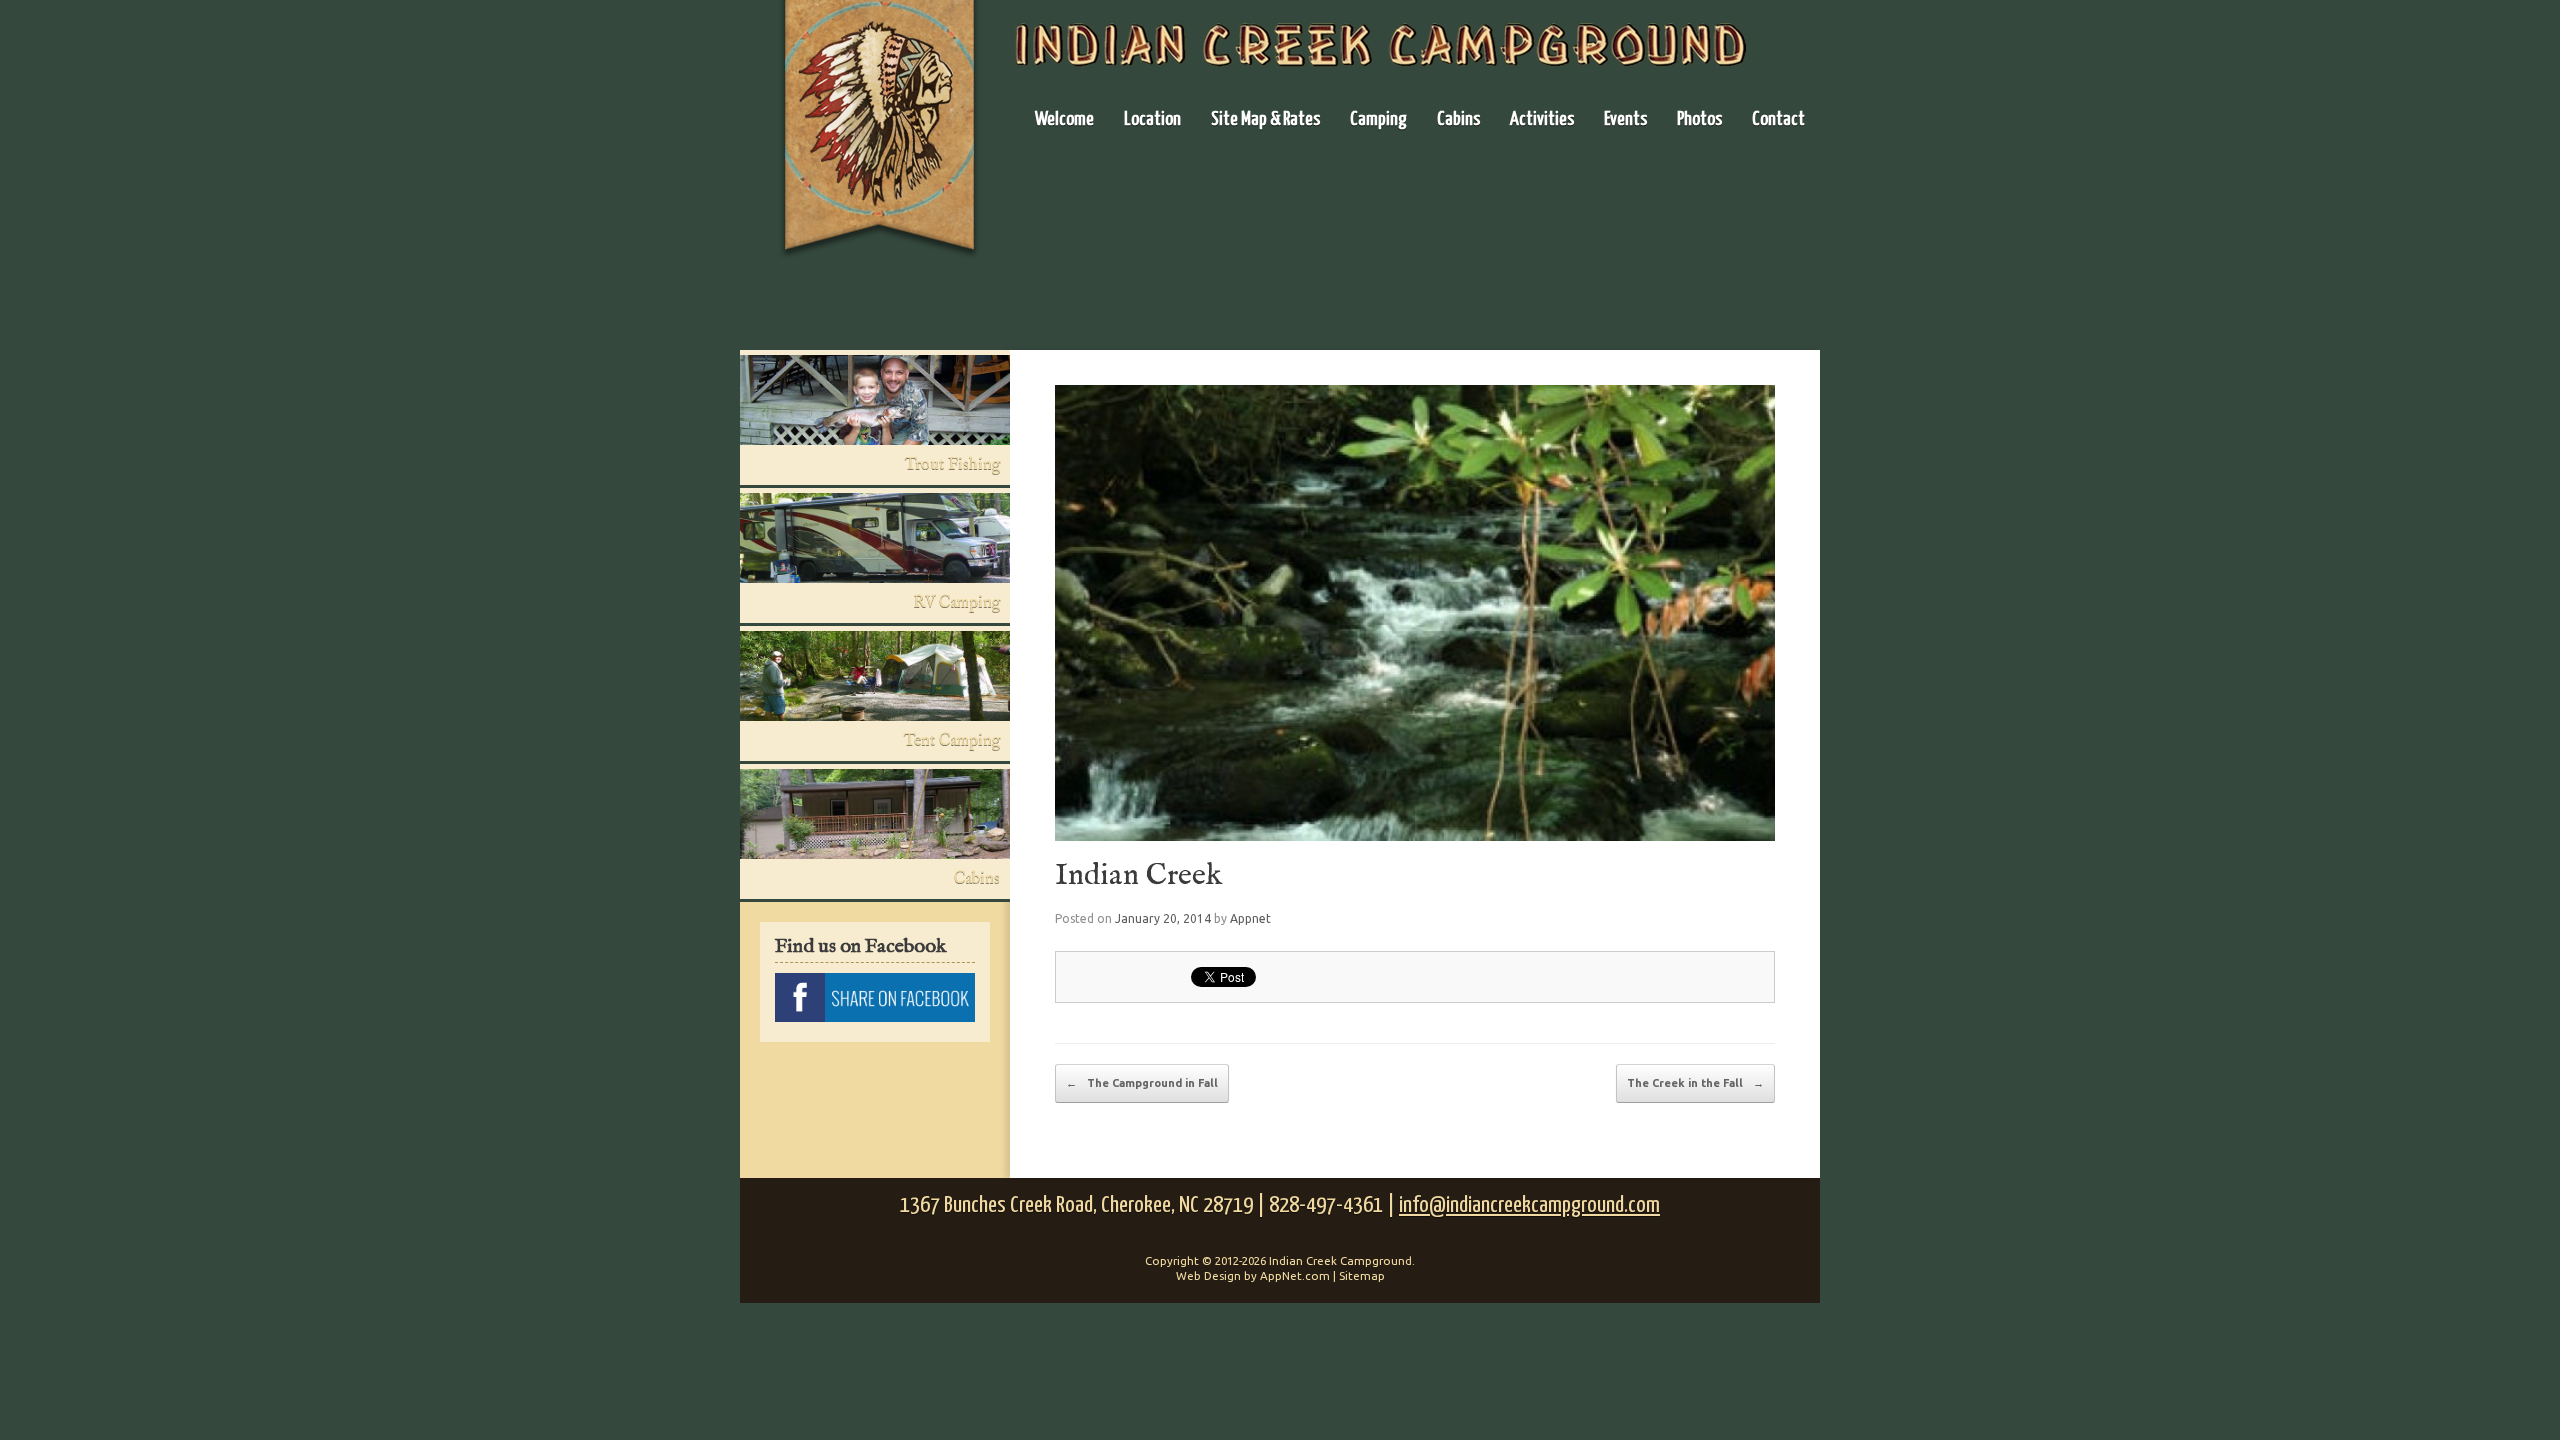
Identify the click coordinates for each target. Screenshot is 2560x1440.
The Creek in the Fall (1695, 1083)
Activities (1542, 119)
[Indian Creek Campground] (880, 134)
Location (1152, 119)
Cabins (1458, 119)
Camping (1378, 119)
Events (1625, 119)
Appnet (1250, 918)
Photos (1699, 119)
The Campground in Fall (1142, 1083)
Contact (1778, 119)
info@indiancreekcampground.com (1529, 1205)
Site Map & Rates (1265, 119)
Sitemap (1362, 1275)
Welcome (1064, 119)
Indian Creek (1138, 876)
